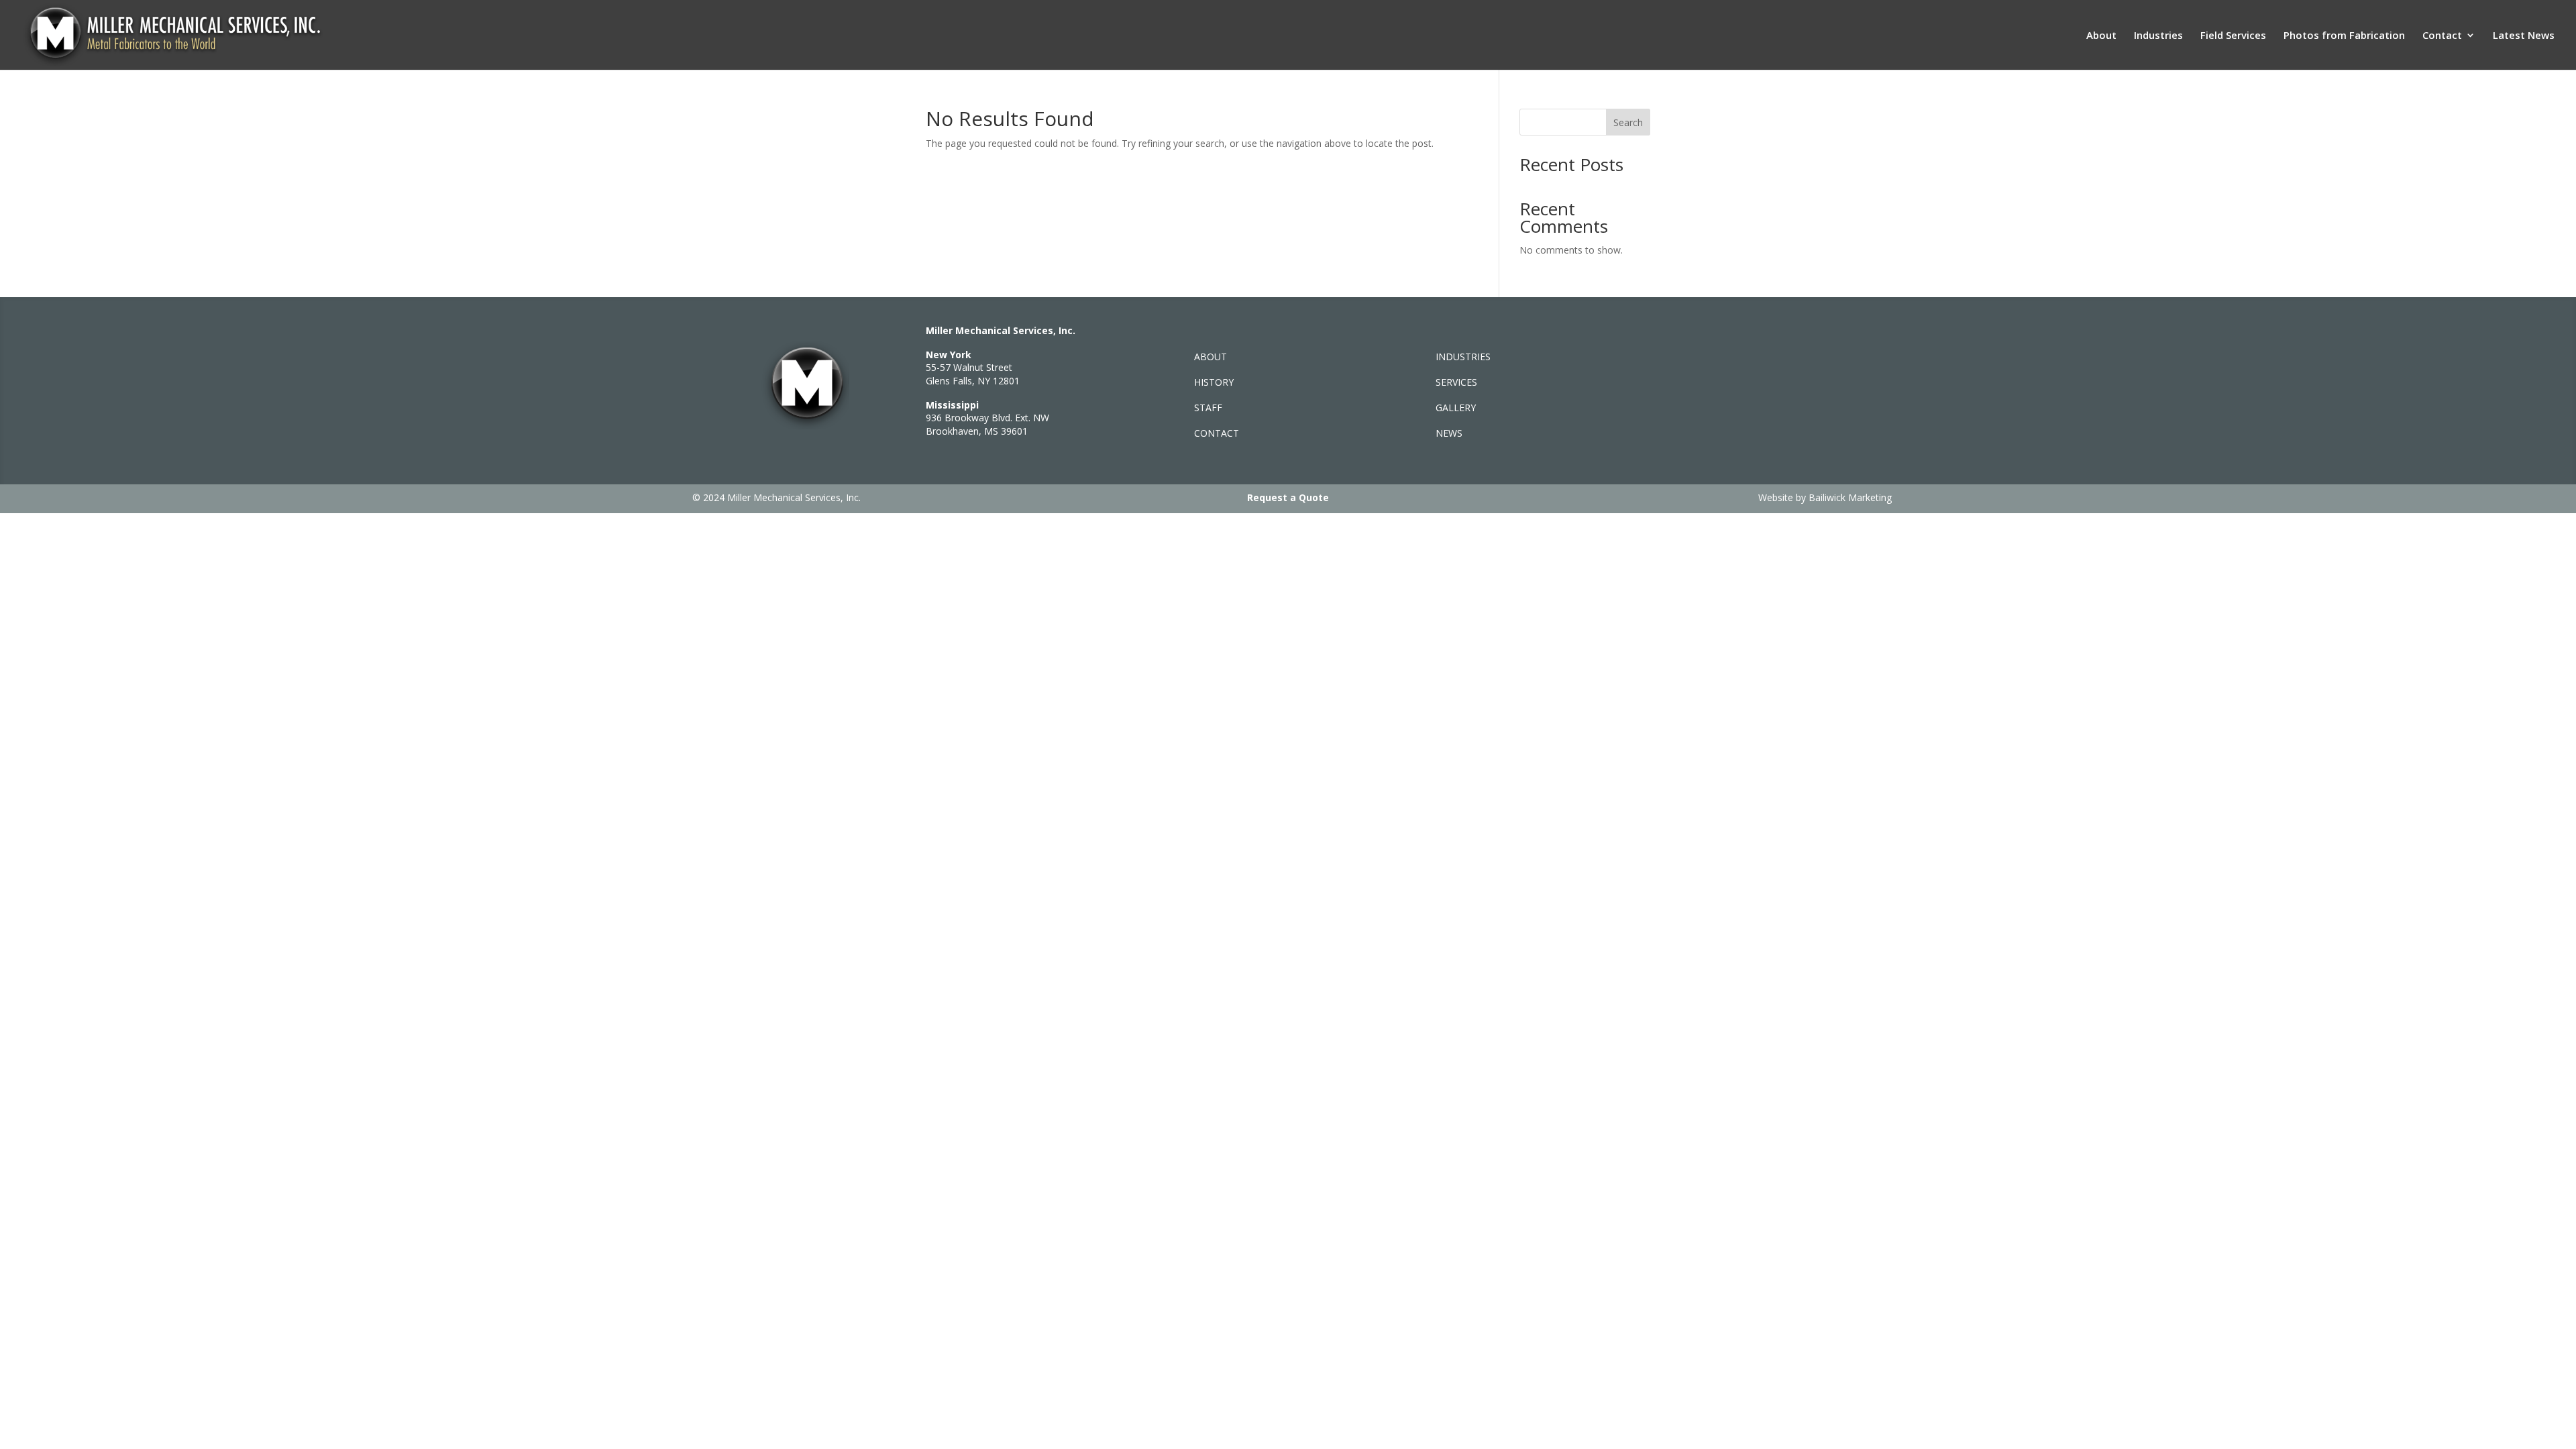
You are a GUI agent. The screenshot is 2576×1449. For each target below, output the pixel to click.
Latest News (2524, 36)
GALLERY (1456, 408)
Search (1628, 122)
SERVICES (1456, 382)
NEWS (1449, 433)
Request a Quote (1288, 497)
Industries (2158, 36)
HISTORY (1214, 382)
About (2101, 36)
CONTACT (1217, 433)
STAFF (1208, 408)
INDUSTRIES (1463, 357)
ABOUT (1211, 357)
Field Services (2233, 36)
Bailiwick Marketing (1850, 497)
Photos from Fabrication (2344, 36)
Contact (2442, 36)
